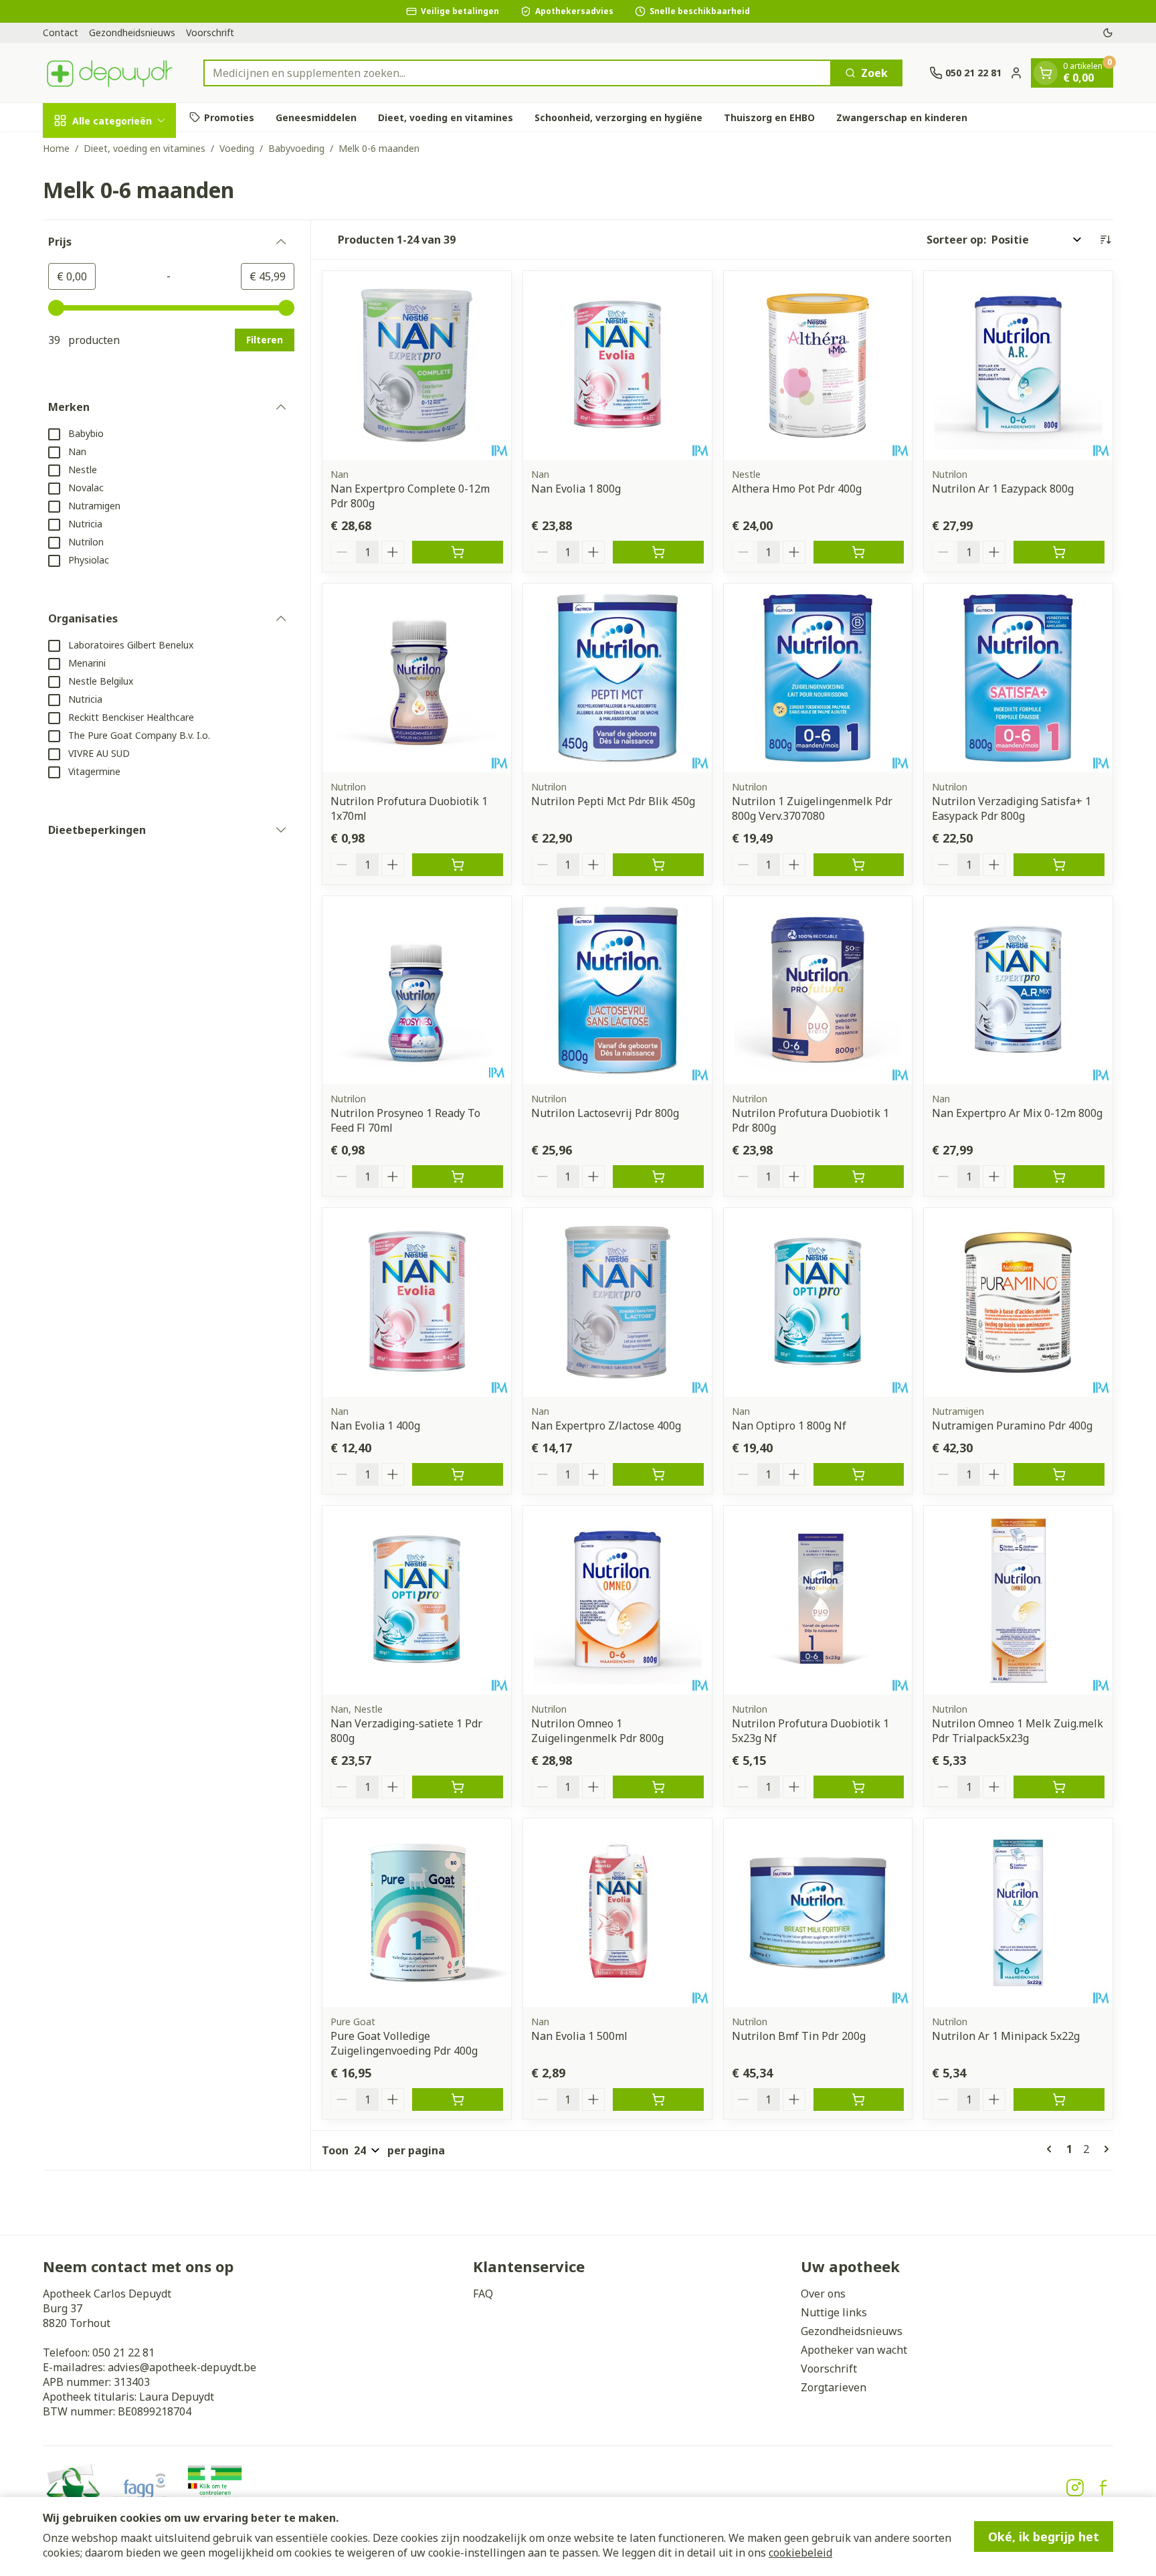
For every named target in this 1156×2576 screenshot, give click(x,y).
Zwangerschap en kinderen (902, 117)
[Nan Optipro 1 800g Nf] (818, 1302)
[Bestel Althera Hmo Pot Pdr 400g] (859, 552)
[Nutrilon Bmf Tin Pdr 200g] (818, 1913)
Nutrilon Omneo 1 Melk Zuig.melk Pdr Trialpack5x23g (1018, 1731)
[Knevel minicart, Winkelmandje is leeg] (1046, 73)
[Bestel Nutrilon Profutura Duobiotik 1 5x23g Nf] (859, 1787)
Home (56, 148)
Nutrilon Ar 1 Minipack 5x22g (1006, 2036)
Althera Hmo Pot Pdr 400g (797, 489)
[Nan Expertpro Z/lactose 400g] (617, 1302)
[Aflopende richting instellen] (1105, 240)
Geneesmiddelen (316, 117)
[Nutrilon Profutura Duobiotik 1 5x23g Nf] (818, 1600)
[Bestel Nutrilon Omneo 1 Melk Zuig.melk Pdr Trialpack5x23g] (1059, 1787)
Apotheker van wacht (854, 2350)
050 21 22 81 (123, 2352)
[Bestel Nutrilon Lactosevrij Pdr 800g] (658, 1177)
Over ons (823, 2294)
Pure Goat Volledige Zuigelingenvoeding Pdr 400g (404, 2043)
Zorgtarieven (834, 2387)
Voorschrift (210, 32)
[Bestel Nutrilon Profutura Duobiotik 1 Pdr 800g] (859, 1177)
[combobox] (517, 73)
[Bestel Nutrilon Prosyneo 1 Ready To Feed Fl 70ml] (458, 1177)
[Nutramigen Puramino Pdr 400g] (1018, 1302)
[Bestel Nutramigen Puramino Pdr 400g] (1059, 1474)
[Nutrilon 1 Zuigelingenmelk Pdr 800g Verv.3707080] (818, 678)
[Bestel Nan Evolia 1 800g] (658, 552)
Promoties (229, 117)
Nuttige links (834, 2312)
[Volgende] (1104, 2149)
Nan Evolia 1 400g (375, 1426)
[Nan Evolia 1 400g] (417, 1302)
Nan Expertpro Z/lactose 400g (606, 1426)
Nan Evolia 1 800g (576, 489)
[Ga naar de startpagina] (110, 73)
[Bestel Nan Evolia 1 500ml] (658, 2099)
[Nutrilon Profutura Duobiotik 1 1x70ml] (417, 678)
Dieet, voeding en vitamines (446, 117)
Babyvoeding (296, 148)
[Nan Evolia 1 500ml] (617, 1913)
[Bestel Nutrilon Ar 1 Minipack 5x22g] (1059, 2099)
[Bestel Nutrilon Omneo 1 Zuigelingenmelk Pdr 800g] (658, 1787)
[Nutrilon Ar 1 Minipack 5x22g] (1018, 1913)
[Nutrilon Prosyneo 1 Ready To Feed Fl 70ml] (417, 991)
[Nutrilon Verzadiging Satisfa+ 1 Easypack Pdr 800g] (1018, 678)
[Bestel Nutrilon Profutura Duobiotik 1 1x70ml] (458, 865)
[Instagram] (1075, 2488)
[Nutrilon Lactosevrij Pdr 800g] (617, 991)
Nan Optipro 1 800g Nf (789, 1426)
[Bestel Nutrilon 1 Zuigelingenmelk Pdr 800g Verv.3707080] (859, 865)
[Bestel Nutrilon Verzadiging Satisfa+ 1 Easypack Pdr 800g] (1059, 865)
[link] (1052, 2149)
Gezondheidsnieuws (132, 32)
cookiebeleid (800, 2553)
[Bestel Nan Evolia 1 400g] (458, 1474)
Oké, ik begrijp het (1044, 2537)
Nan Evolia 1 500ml (579, 2036)
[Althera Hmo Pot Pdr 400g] (818, 365)
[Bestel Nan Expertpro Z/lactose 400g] (658, 1474)
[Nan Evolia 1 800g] (617, 365)
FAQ (483, 2294)
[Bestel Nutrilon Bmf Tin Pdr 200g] (859, 2099)
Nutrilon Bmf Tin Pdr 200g (799, 2036)
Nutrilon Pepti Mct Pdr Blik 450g (613, 801)
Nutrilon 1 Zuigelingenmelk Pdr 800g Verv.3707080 (812, 808)
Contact (61, 32)
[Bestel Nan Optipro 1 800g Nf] (859, 1474)
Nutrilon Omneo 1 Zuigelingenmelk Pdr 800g (597, 1731)
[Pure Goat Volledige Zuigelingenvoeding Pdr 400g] (417, 1913)
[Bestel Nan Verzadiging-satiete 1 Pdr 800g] (458, 1787)
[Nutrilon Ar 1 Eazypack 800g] (1018, 365)
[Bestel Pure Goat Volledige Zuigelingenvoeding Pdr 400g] (458, 2099)
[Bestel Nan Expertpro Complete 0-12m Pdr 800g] (458, 552)
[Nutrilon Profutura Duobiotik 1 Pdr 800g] (818, 991)
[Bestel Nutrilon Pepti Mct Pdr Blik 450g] (658, 865)
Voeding (237, 148)
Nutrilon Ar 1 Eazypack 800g (1003, 489)
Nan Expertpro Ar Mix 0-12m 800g (1017, 1113)
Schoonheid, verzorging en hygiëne (618, 117)
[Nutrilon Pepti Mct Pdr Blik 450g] (617, 678)
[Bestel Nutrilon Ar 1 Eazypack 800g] (1059, 552)
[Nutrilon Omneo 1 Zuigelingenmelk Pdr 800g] (617, 1600)
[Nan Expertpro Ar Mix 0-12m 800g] (1018, 991)
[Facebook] (1103, 2488)
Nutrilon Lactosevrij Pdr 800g (605, 1113)
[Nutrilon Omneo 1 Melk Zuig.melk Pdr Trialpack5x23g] (1018, 1600)
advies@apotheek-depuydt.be (182, 2367)
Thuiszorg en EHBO (769, 117)
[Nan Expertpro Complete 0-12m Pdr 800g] (417, 365)
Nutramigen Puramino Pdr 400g (1012, 1426)
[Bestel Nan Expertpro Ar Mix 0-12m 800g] (1059, 1177)
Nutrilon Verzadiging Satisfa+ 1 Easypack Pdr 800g (1011, 808)
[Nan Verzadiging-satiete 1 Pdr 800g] (417, 1600)
